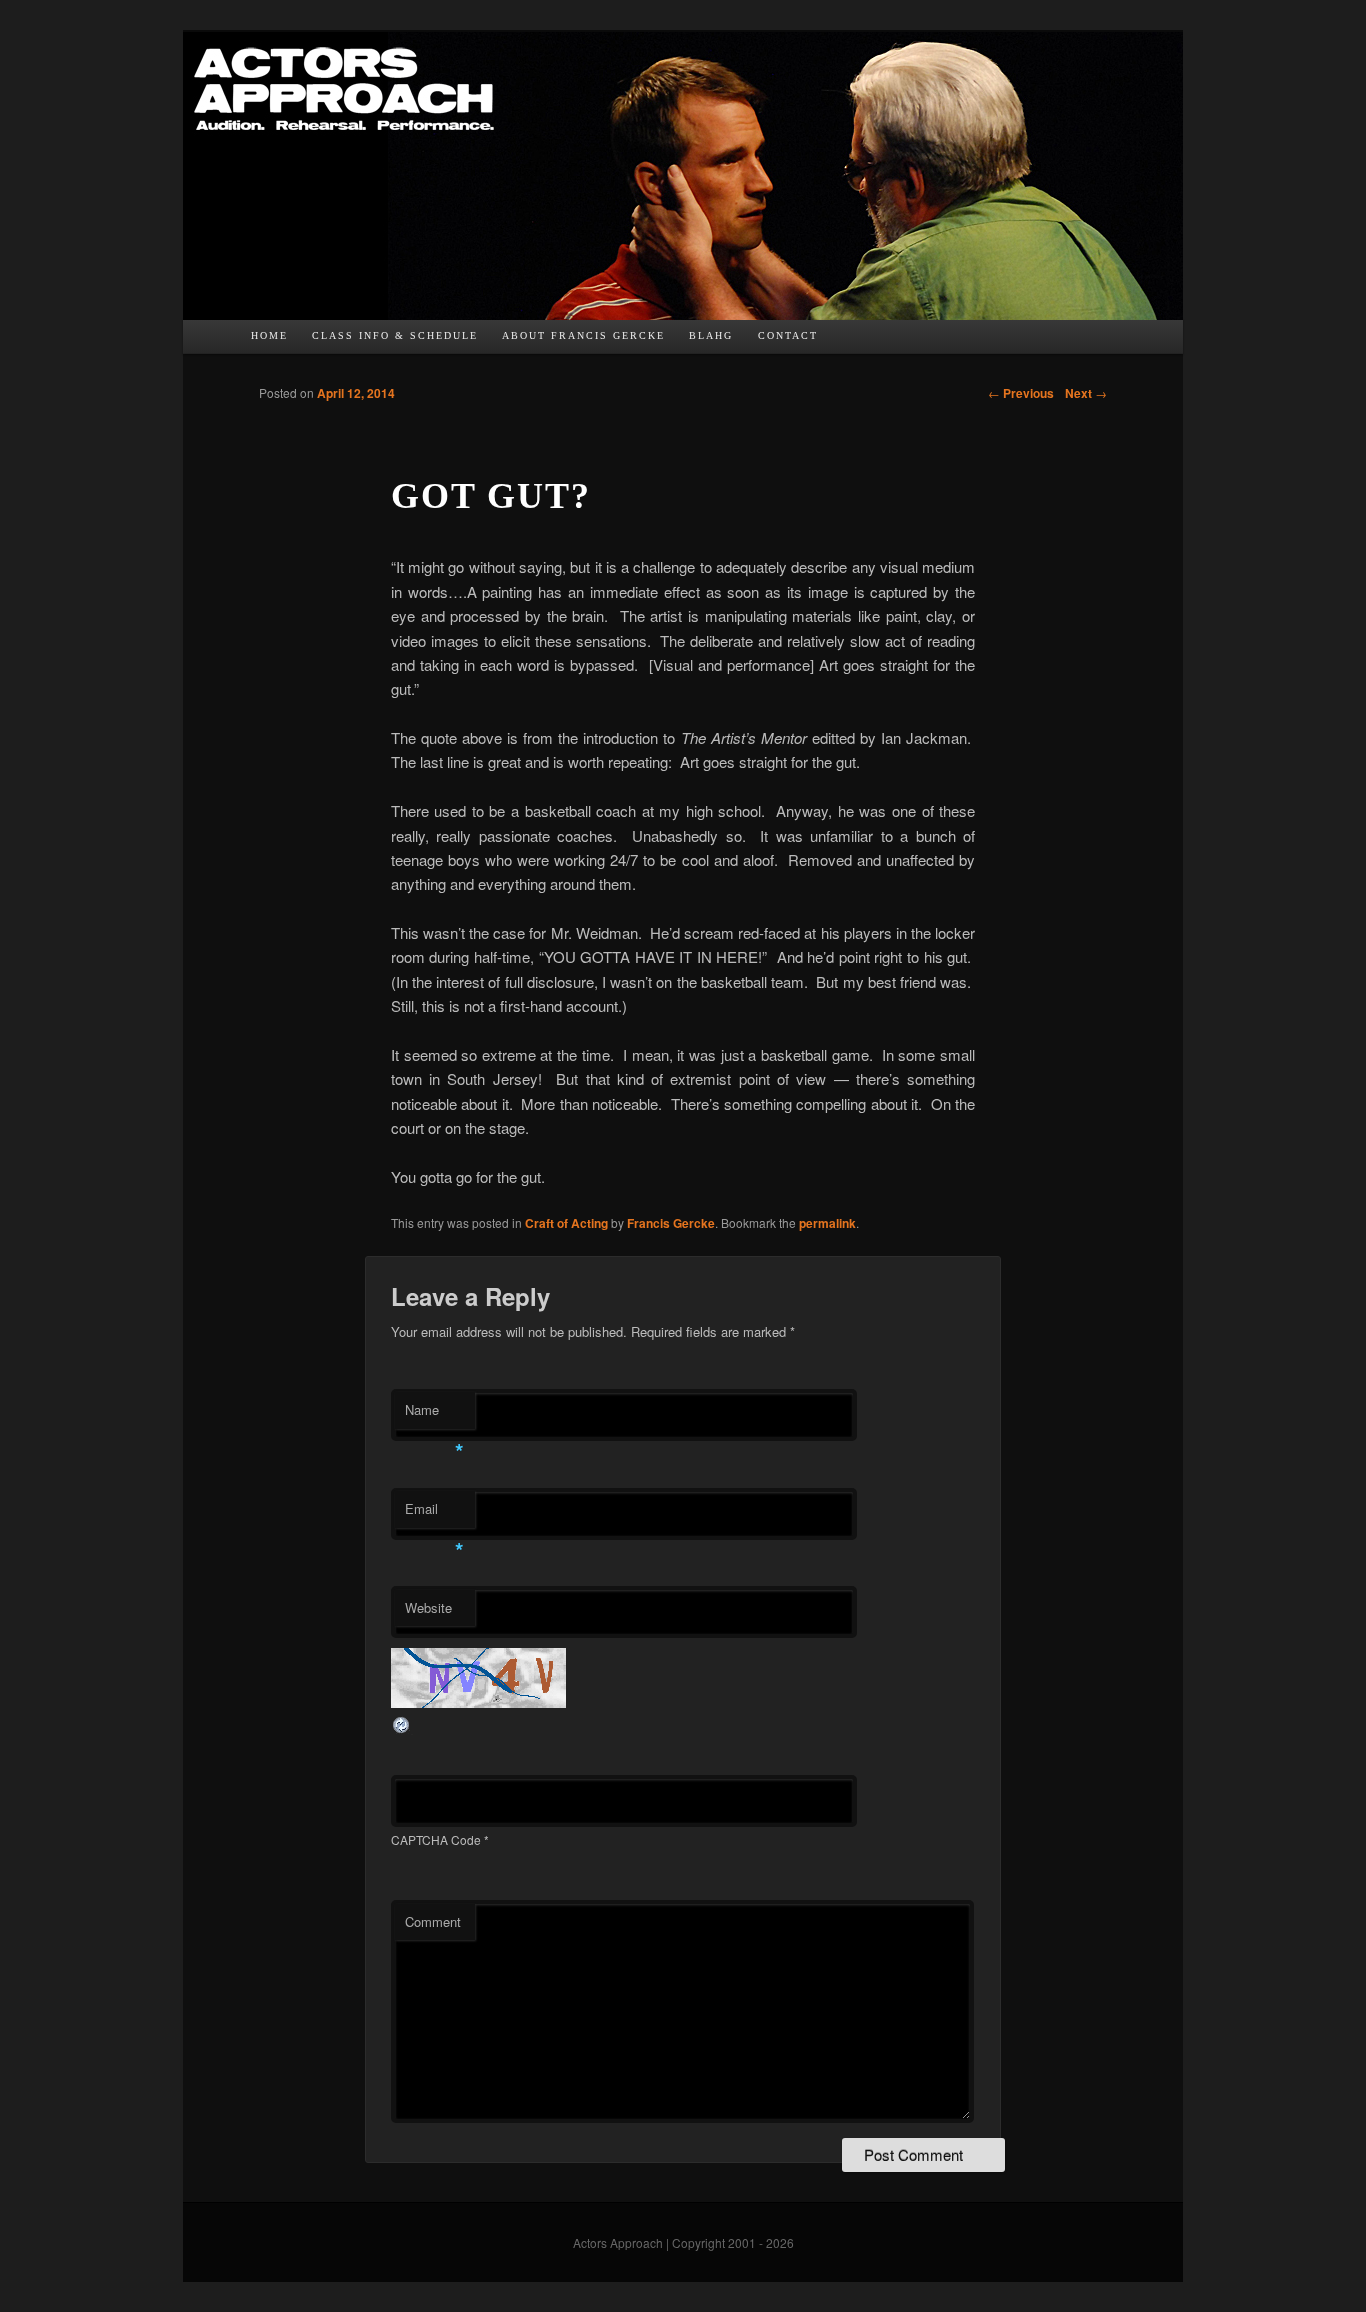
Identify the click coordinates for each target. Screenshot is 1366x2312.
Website (428, 1607)
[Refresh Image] (402, 1728)
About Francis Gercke (583, 335)
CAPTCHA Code (436, 1839)
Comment (433, 1921)
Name (434, 1414)
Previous (1021, 393)
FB (842, 341)
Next (1086, 393)
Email (434, 1513)
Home (269, 335)
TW (881, 341)
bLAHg (711, 335)
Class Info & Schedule (395, 335)
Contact (788, 335)
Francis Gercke (671, 1223)
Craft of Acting (566, 1223)
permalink (827, 1223)
